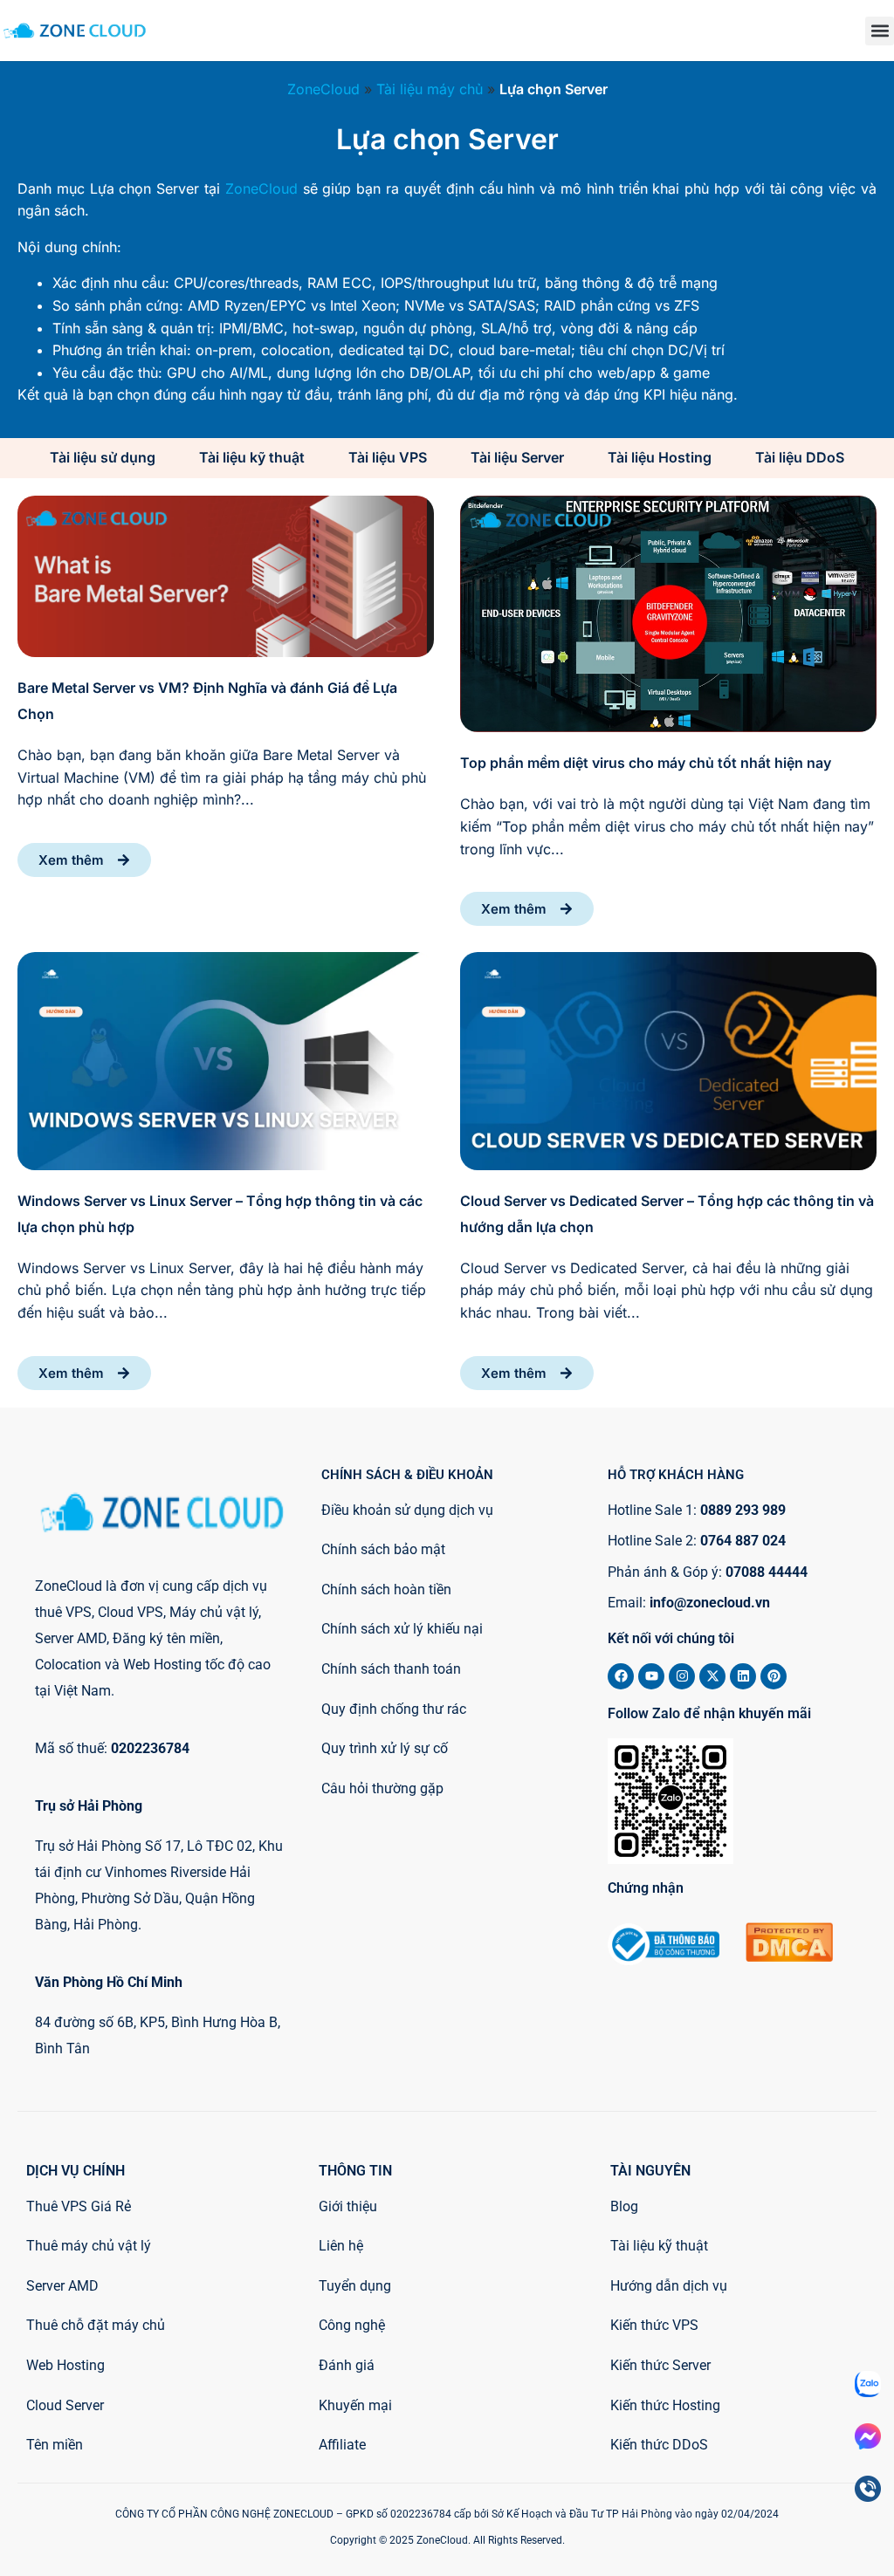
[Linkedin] (743, 1676)
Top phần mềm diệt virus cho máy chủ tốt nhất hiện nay (646, 763)
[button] (880, 31)
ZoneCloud (323, 89)
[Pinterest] (774, 1676)
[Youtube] (651, 1676)
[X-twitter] (712, 1676)
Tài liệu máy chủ (430, 89)
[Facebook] (621, 1676)
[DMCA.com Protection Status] (789, 1956)
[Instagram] (682, 1676)
